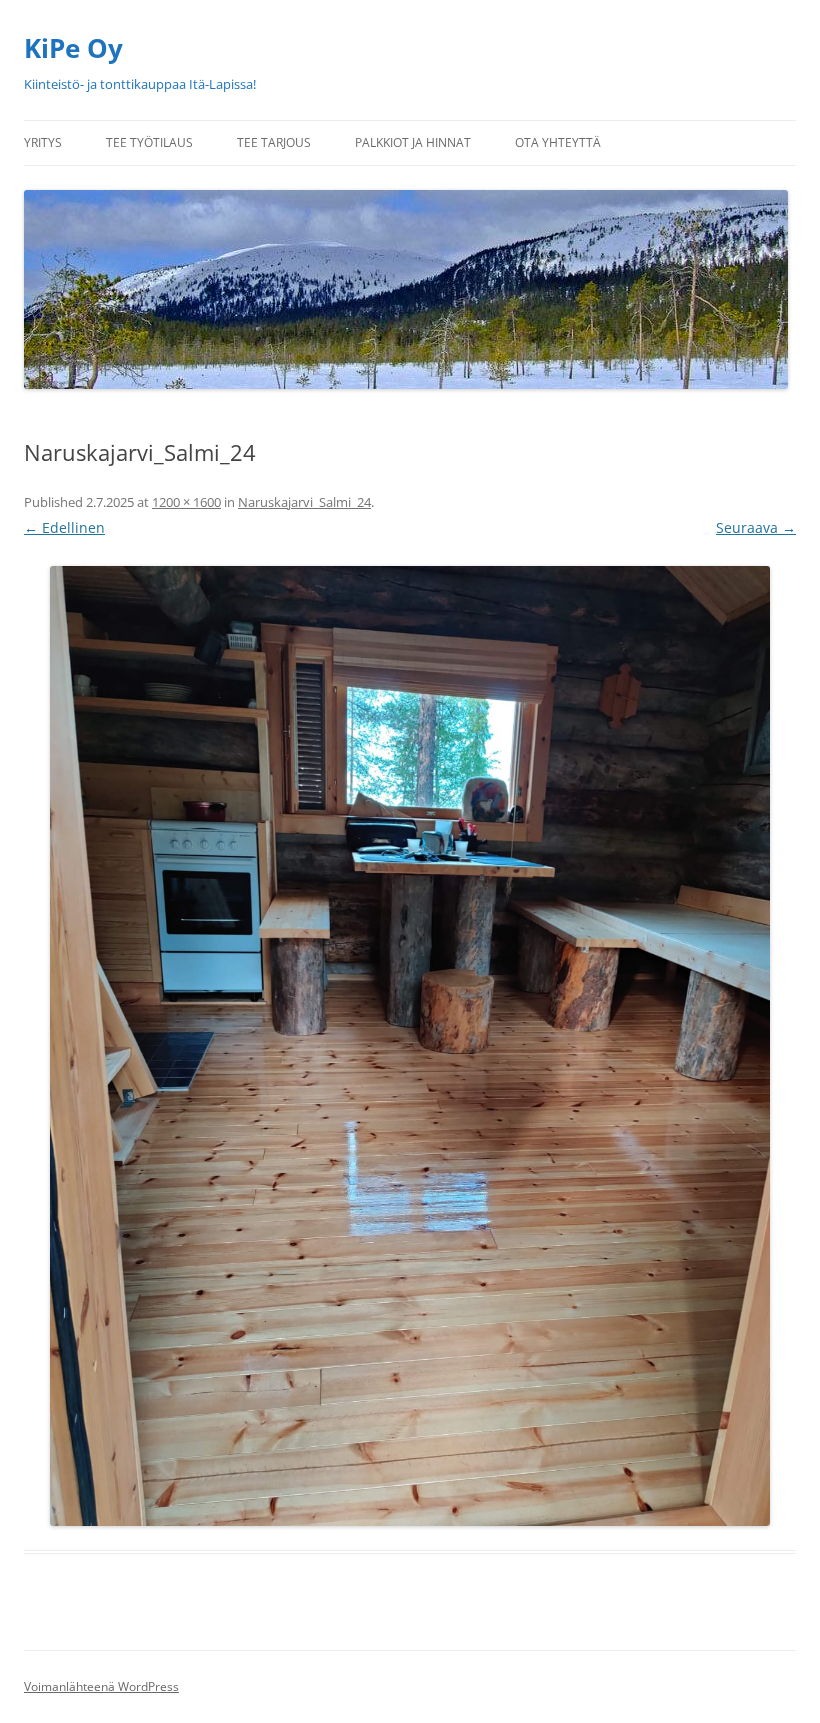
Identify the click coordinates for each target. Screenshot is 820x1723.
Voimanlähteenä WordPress (101, 1686)
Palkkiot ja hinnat (413, 142)
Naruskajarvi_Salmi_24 (304, 502)
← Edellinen (64, 527)
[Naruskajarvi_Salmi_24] (410, 1046)
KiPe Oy (73, 48)
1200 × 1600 (186, 502)
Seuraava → (756, 527)
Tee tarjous (274, 142)
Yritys (43, 142)
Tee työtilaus (149, 142)
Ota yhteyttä (558, 142)
